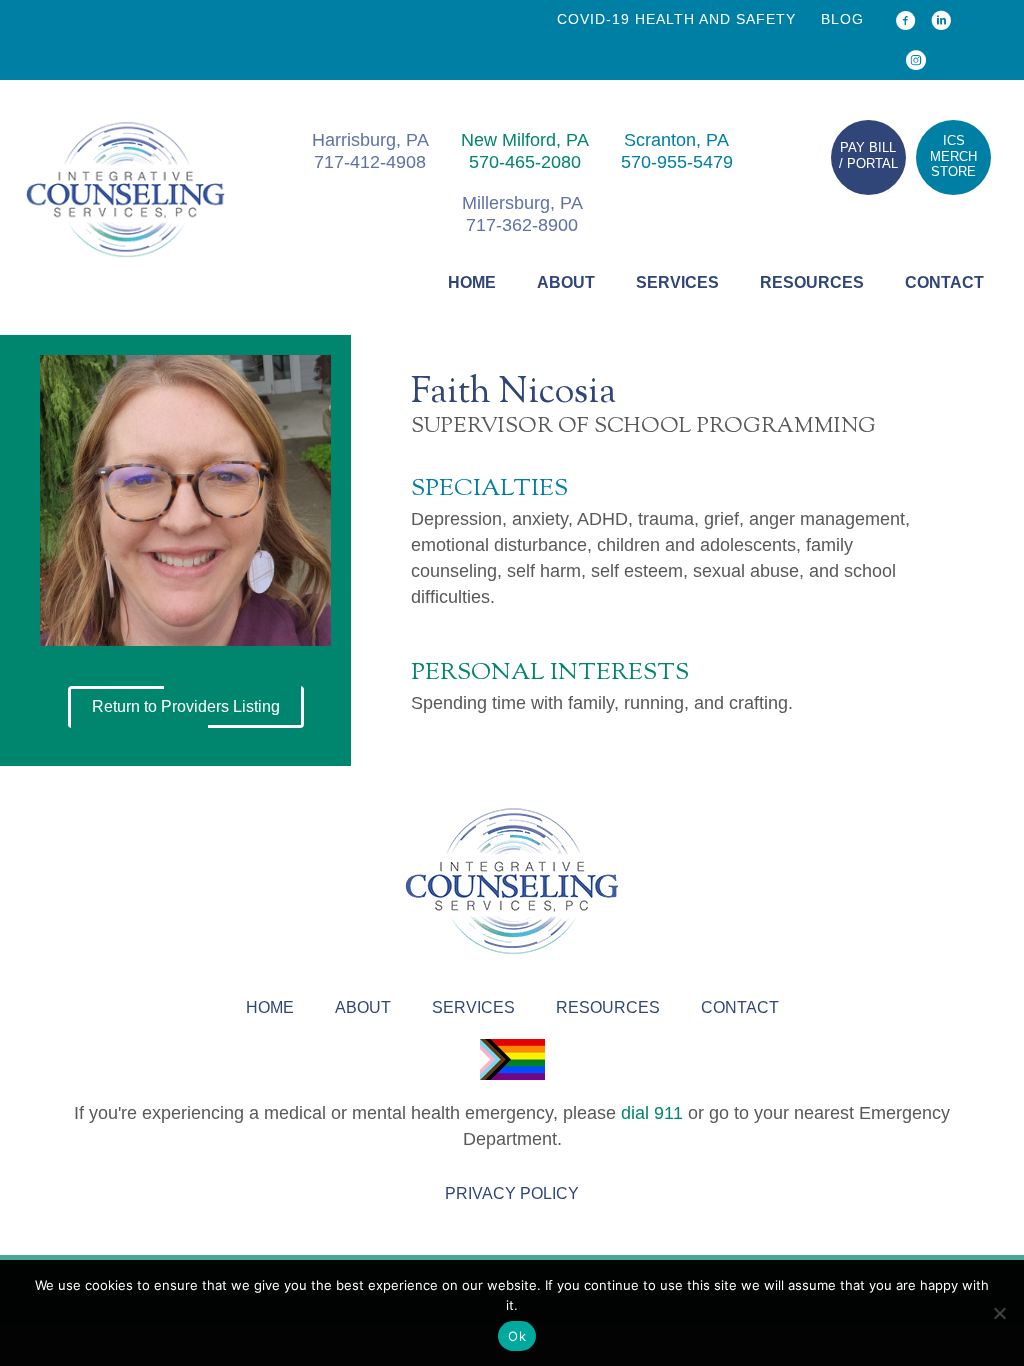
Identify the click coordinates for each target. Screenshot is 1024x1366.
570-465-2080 (525, 162)
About (566, 282)
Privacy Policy (512, 1193)
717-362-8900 (522, 225)
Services (677, 282)
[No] (999, 1313)
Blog (842, 19)
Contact (944, 282)
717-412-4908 (370, 162)
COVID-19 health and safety (676, 19)
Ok (517, 1336)
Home (472, 282)
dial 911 (652, 1113)
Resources (812, 282)
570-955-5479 (677, 162)
